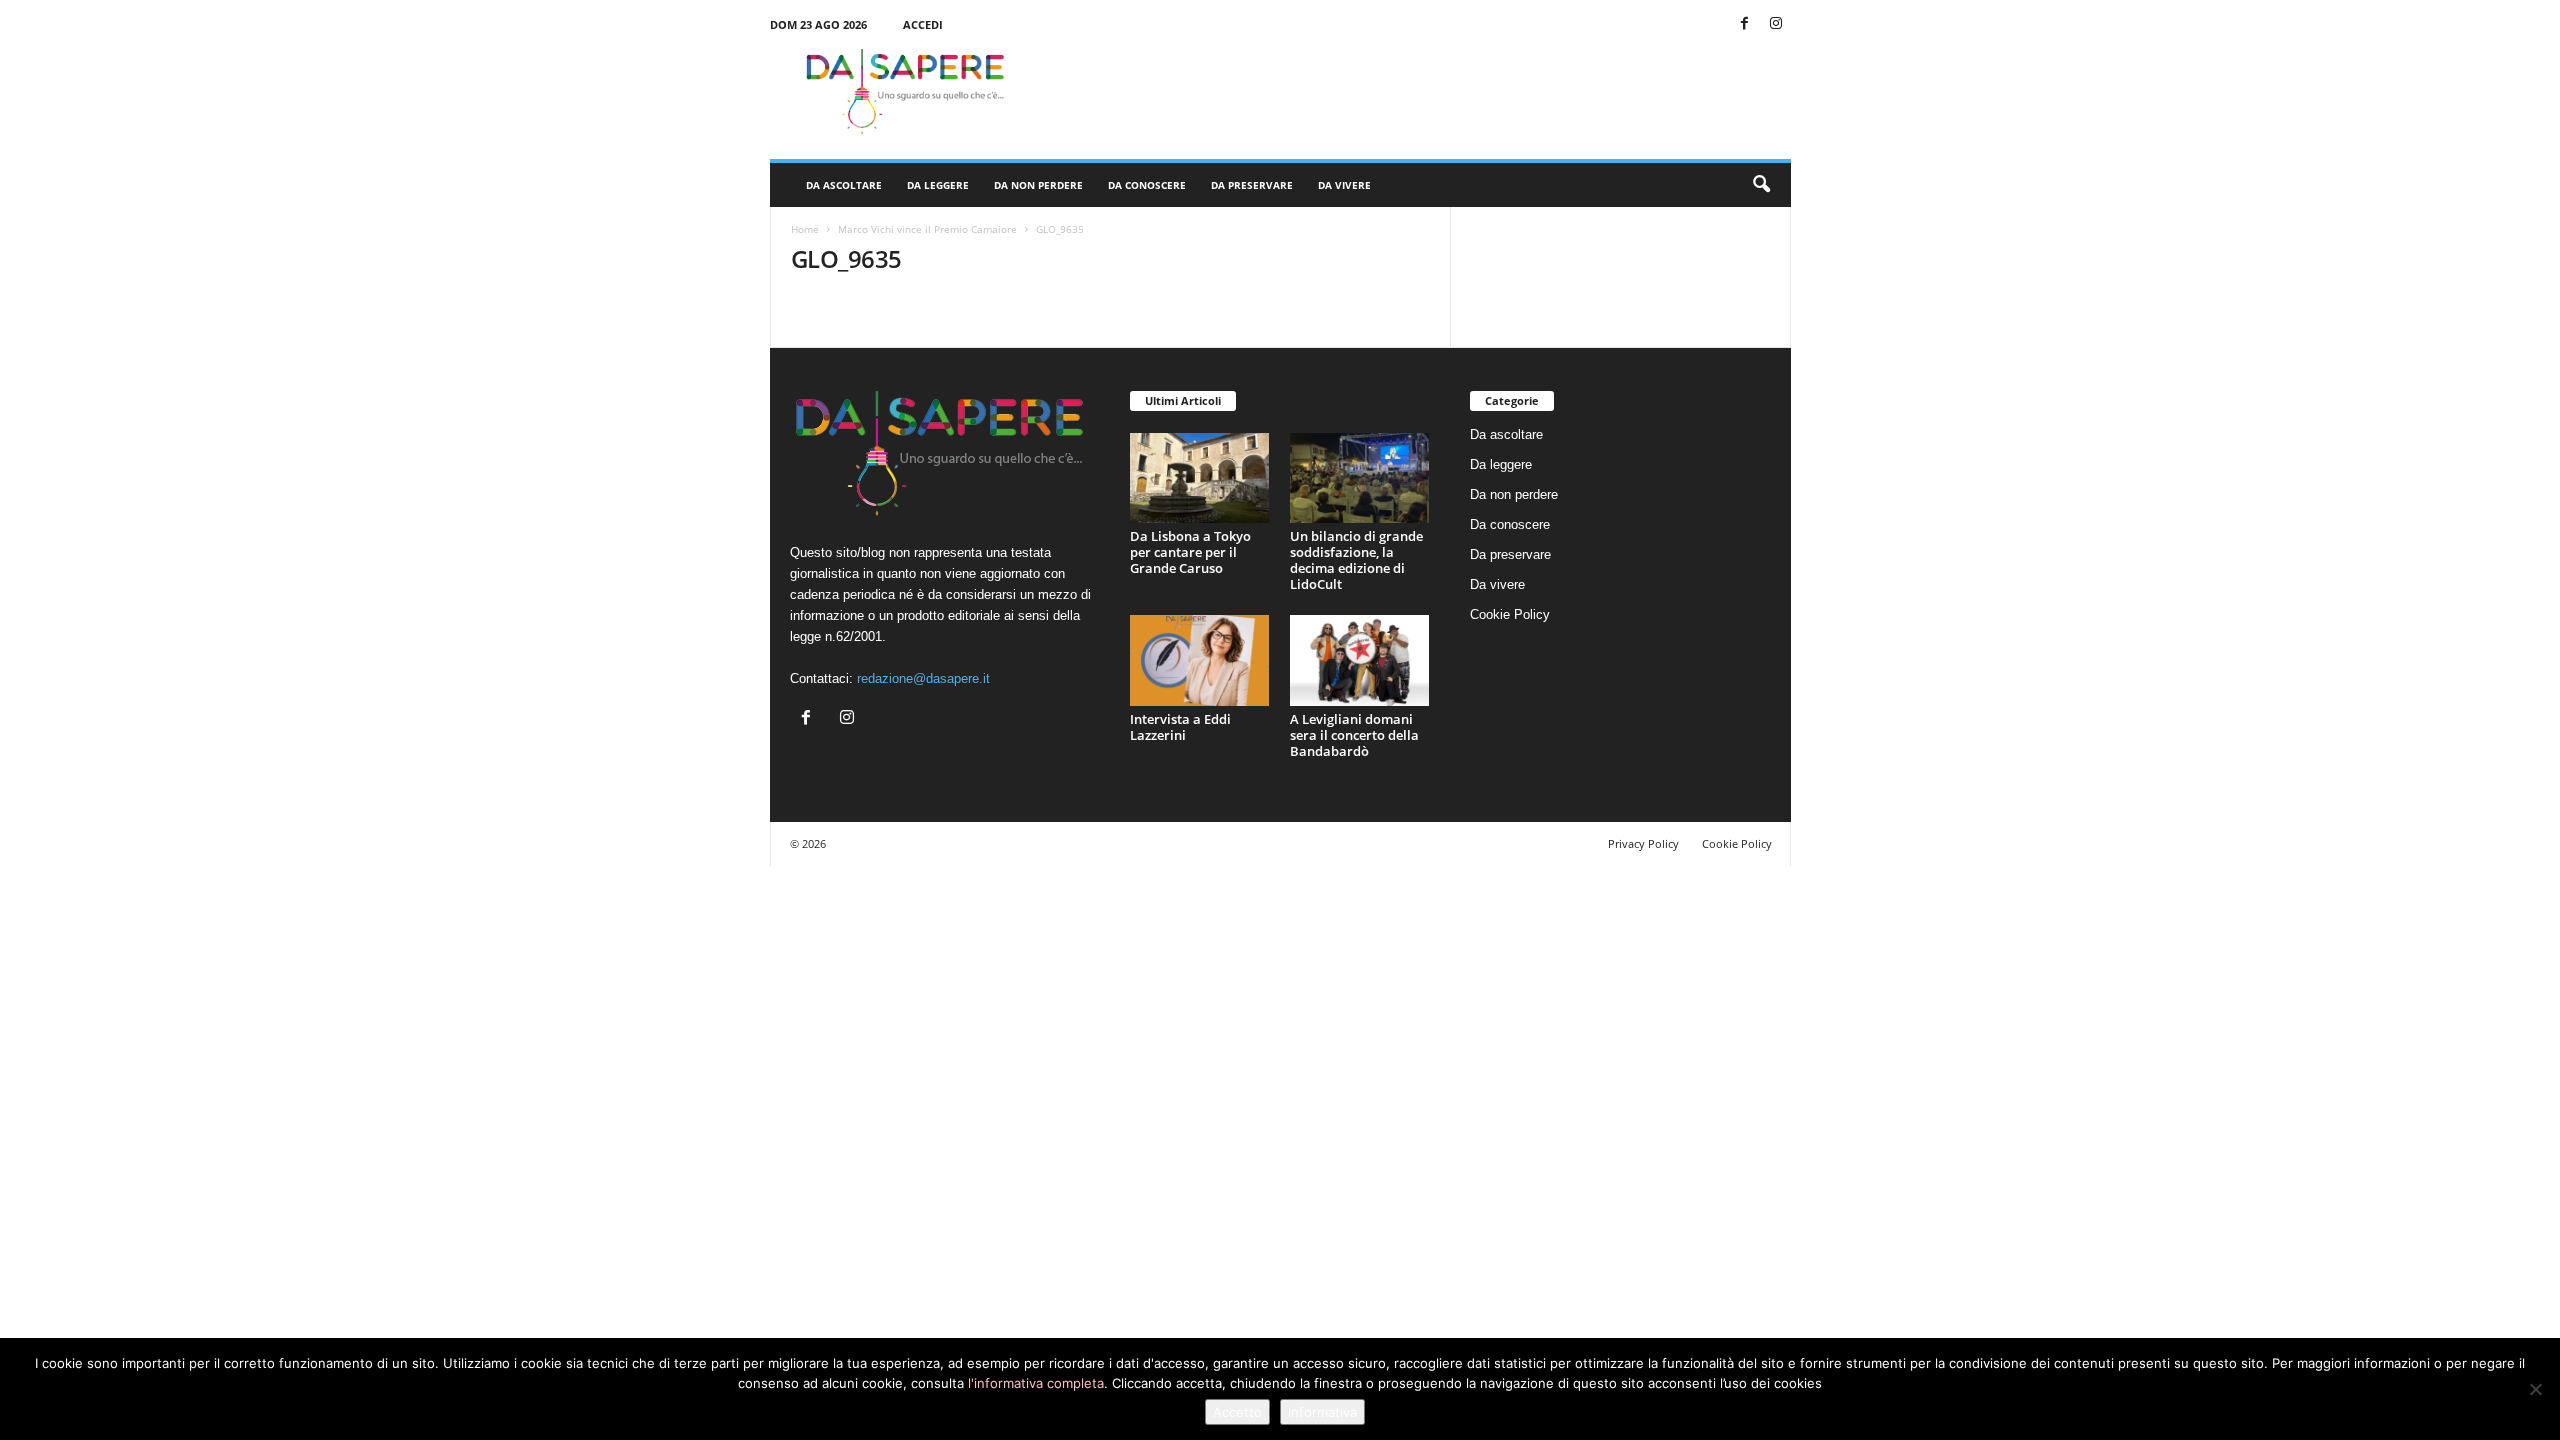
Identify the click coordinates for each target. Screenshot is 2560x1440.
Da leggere (938, 185)
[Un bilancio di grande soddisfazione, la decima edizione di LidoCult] (1360, 478)
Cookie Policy (1510, 614)
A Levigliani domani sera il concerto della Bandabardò (1354, 735)
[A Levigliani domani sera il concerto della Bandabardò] (1360, 660)
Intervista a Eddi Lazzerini (1180, 727)
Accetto (1237, 1412)
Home (805, 229)
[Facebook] (1745, 24)
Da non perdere (1038, 185)
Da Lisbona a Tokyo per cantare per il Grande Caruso (1190, 552)
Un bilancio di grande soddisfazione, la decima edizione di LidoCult (1356, 560)
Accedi (923, 24)
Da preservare (1252, 185)
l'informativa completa (1036, 1383)
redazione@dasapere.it (923, 678)
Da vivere (1344, 185)
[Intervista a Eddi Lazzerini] (1200, 660)
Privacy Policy (1643, 843)
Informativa (1322, 1412)
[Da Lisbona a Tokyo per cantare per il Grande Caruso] (1200, 478)
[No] (2535, 1389)
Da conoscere (1147, 185)
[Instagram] (1776, 24)
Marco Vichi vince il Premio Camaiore (927, 229)
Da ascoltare (844, 185)
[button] (1761, 185)
